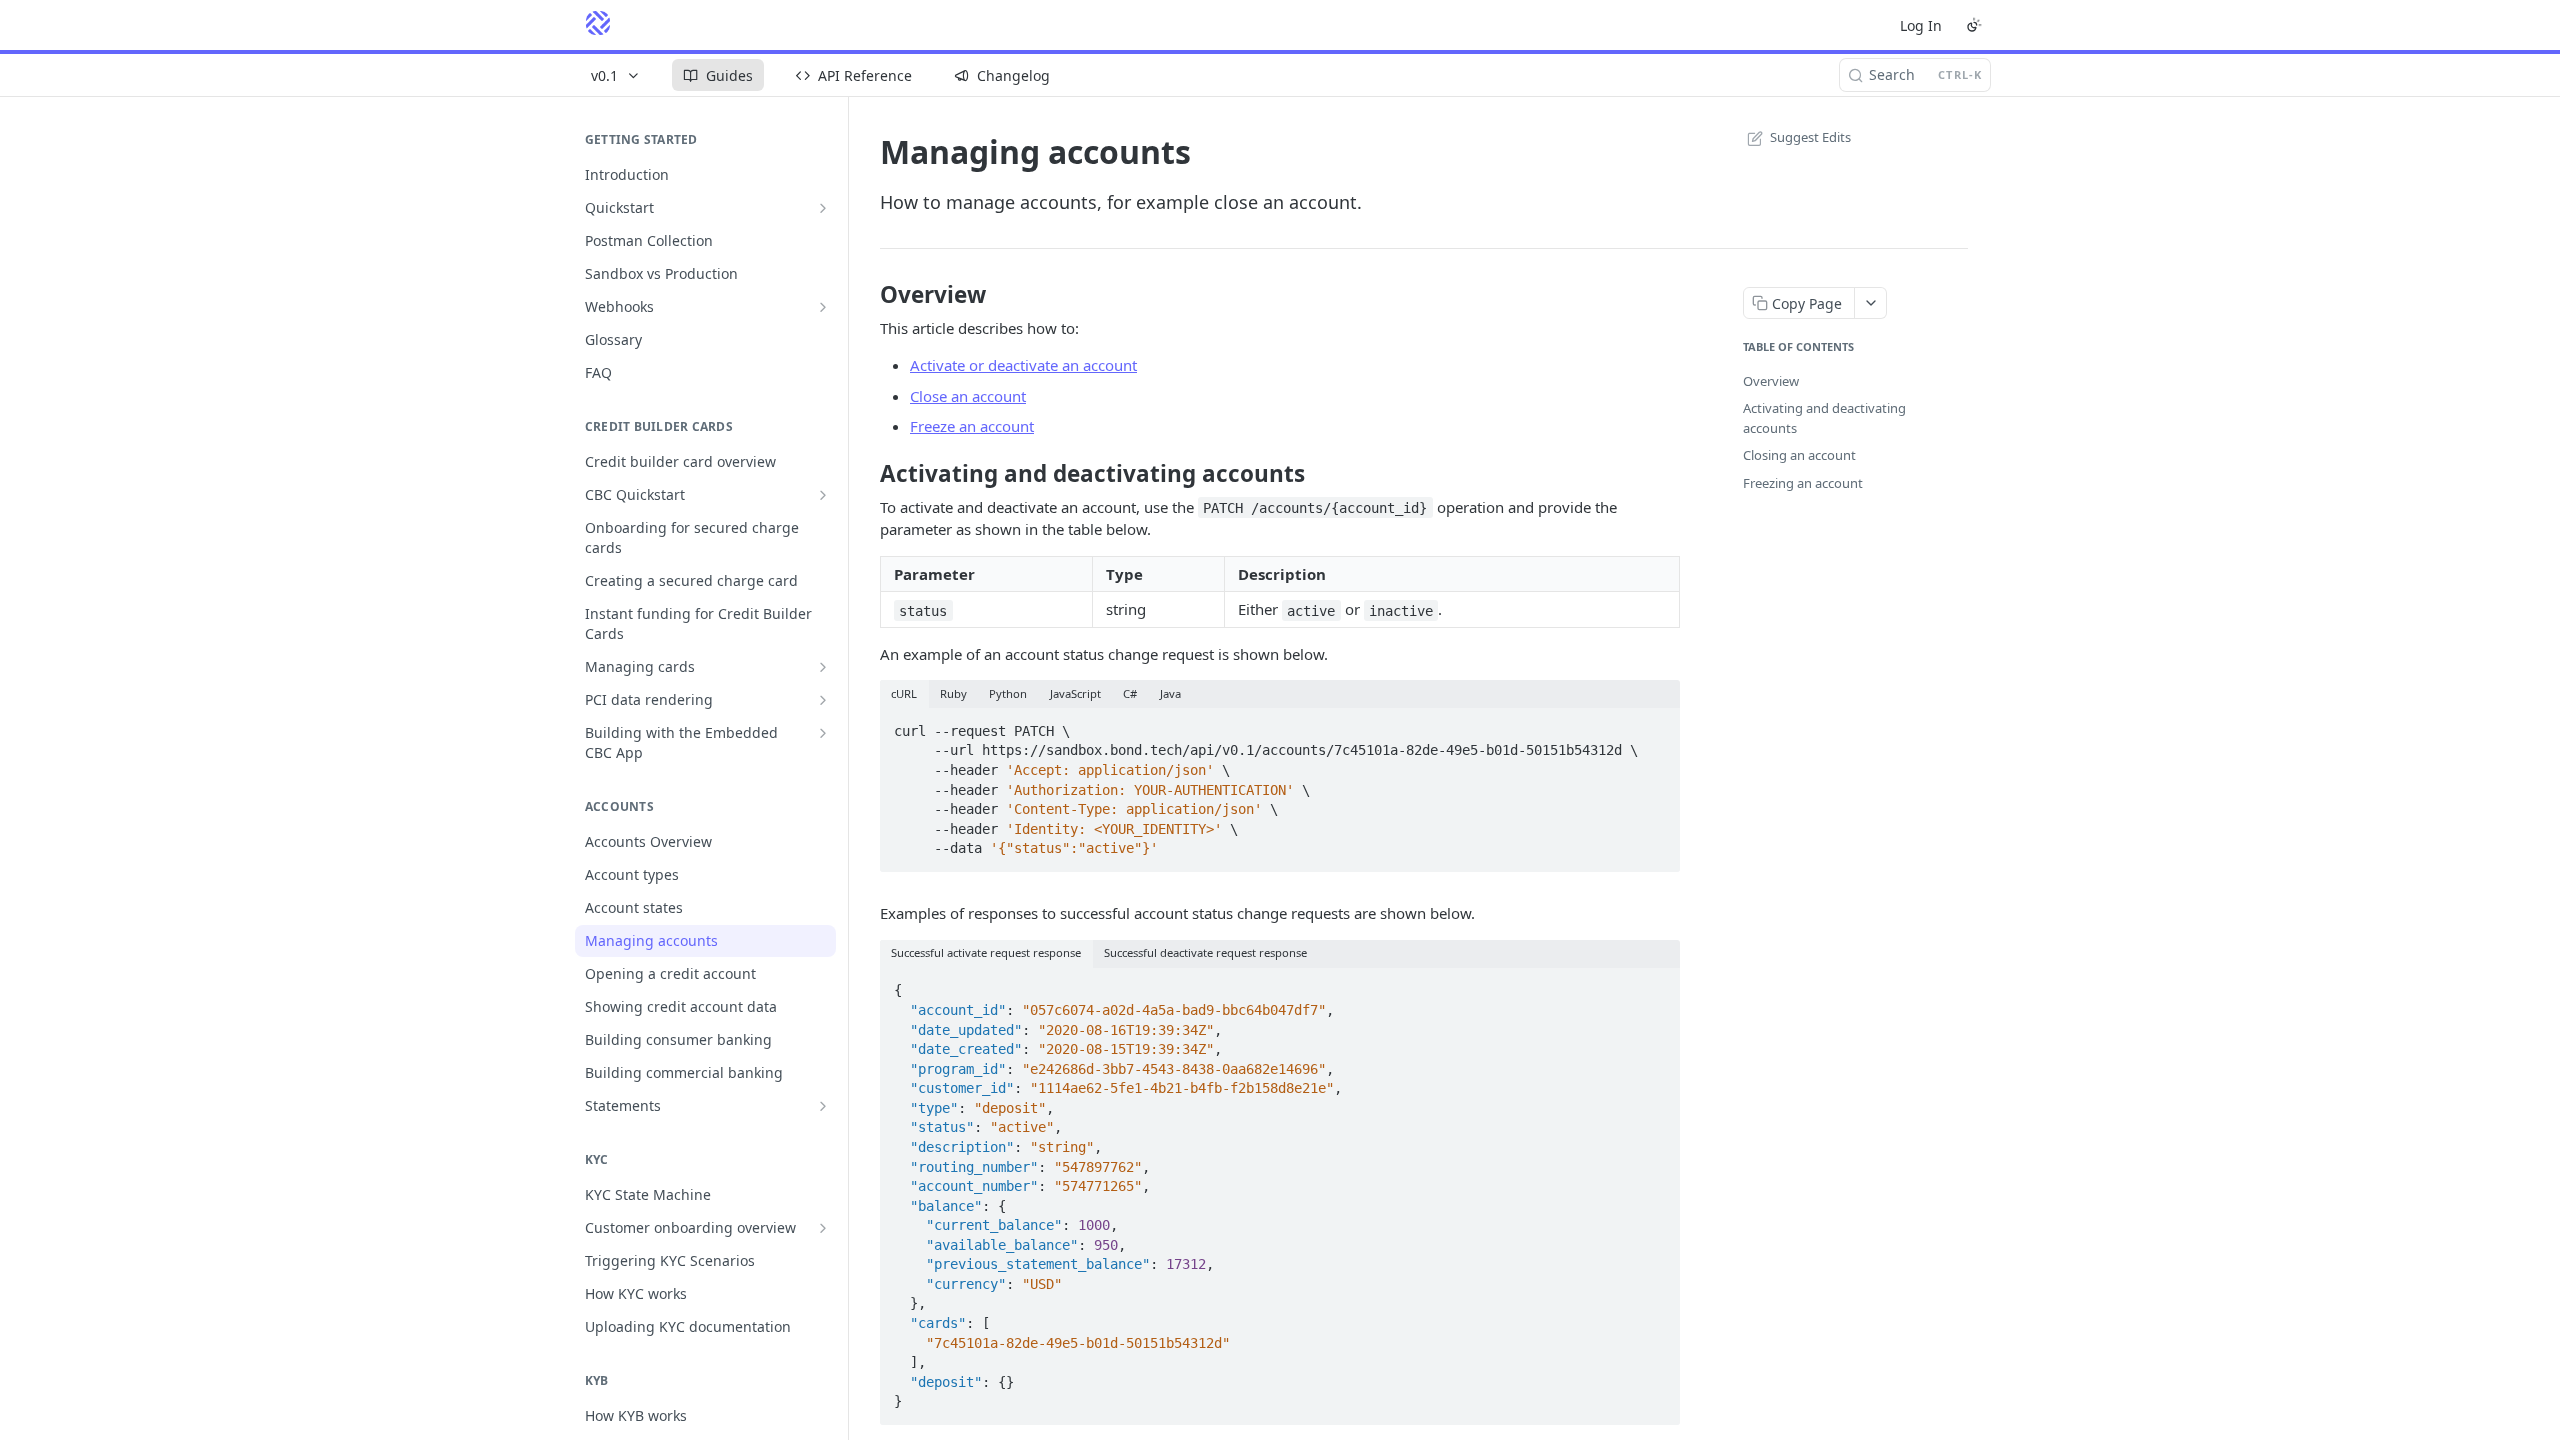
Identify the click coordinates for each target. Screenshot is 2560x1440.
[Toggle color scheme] (1974, 25)
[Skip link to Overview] (866, 295)
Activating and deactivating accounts (1824, 418)
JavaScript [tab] (1075, 693)
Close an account (968, 396)
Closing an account (1799, 455)
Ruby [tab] (953, 693)
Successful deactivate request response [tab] (1205, 952)
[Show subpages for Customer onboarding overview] (823, 1228)
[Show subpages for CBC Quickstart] (823, 495)
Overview (1771, 381)
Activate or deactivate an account (1023, 365)
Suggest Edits (1810, 137)
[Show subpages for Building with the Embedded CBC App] (823, 733)
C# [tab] (1130, 693)
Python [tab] (1008, 693)
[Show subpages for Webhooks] (823, 307)
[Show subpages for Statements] (823, 1106)
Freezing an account (1803, 483)
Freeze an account (972, 426)
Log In (1921, 25)
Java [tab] (1170, 693)
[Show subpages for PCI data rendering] (823, 700)
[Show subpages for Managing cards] (823, 667)
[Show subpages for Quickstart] (823, 208)
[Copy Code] (1656, 725)
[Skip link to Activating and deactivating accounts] (866, 474)
